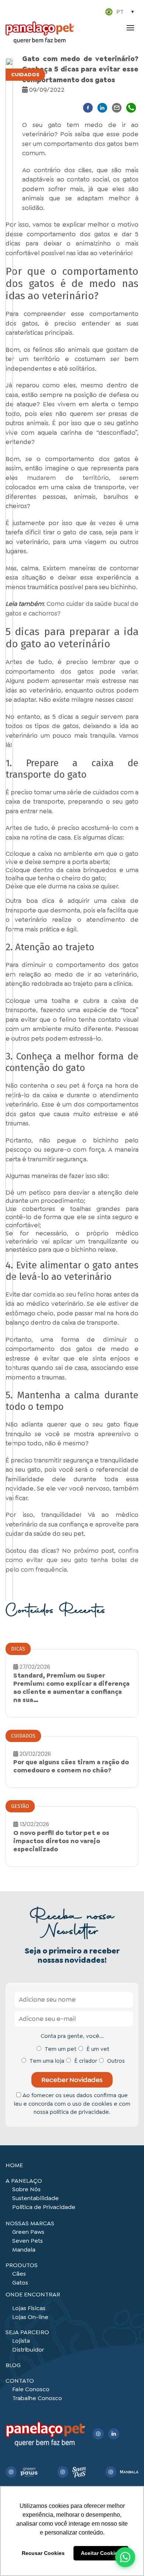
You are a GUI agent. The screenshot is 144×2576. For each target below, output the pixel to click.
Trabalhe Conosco (37, 2398)
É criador (86, 2061)
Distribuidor (28, 2350)
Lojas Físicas (29, 2308)
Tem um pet (61, 2049)
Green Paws (28, 2232)
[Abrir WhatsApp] (125, 2557)
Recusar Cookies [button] (43, 2553)
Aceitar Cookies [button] (101, 2553)
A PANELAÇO (24, 2181)
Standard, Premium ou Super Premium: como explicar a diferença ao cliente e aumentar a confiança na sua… (71, 1688)
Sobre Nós (26, 2189)
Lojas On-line (30, 2317)
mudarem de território (68, 478)
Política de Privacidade (44, 2207)
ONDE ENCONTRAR (33, 2294)
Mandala (24, 2250)
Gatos (20, 2283)
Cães (19, 2274)
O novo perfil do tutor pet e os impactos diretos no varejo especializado (61, 1841)
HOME (14, 2165)
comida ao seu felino (64, 1294)
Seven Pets (28, 2241)
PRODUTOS (22, 2265)
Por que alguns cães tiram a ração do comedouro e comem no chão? (71, 1766)
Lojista (21, 2341)
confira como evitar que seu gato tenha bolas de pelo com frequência (72, 1560)
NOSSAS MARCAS (30, 2223)
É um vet (98, 2049)
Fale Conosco (31, 2389)
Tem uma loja (47, 2061)
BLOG (13, 2365)
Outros (116, 2061)
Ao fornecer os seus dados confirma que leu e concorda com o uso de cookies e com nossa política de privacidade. (72, 2104)
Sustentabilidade (35, 2198)
